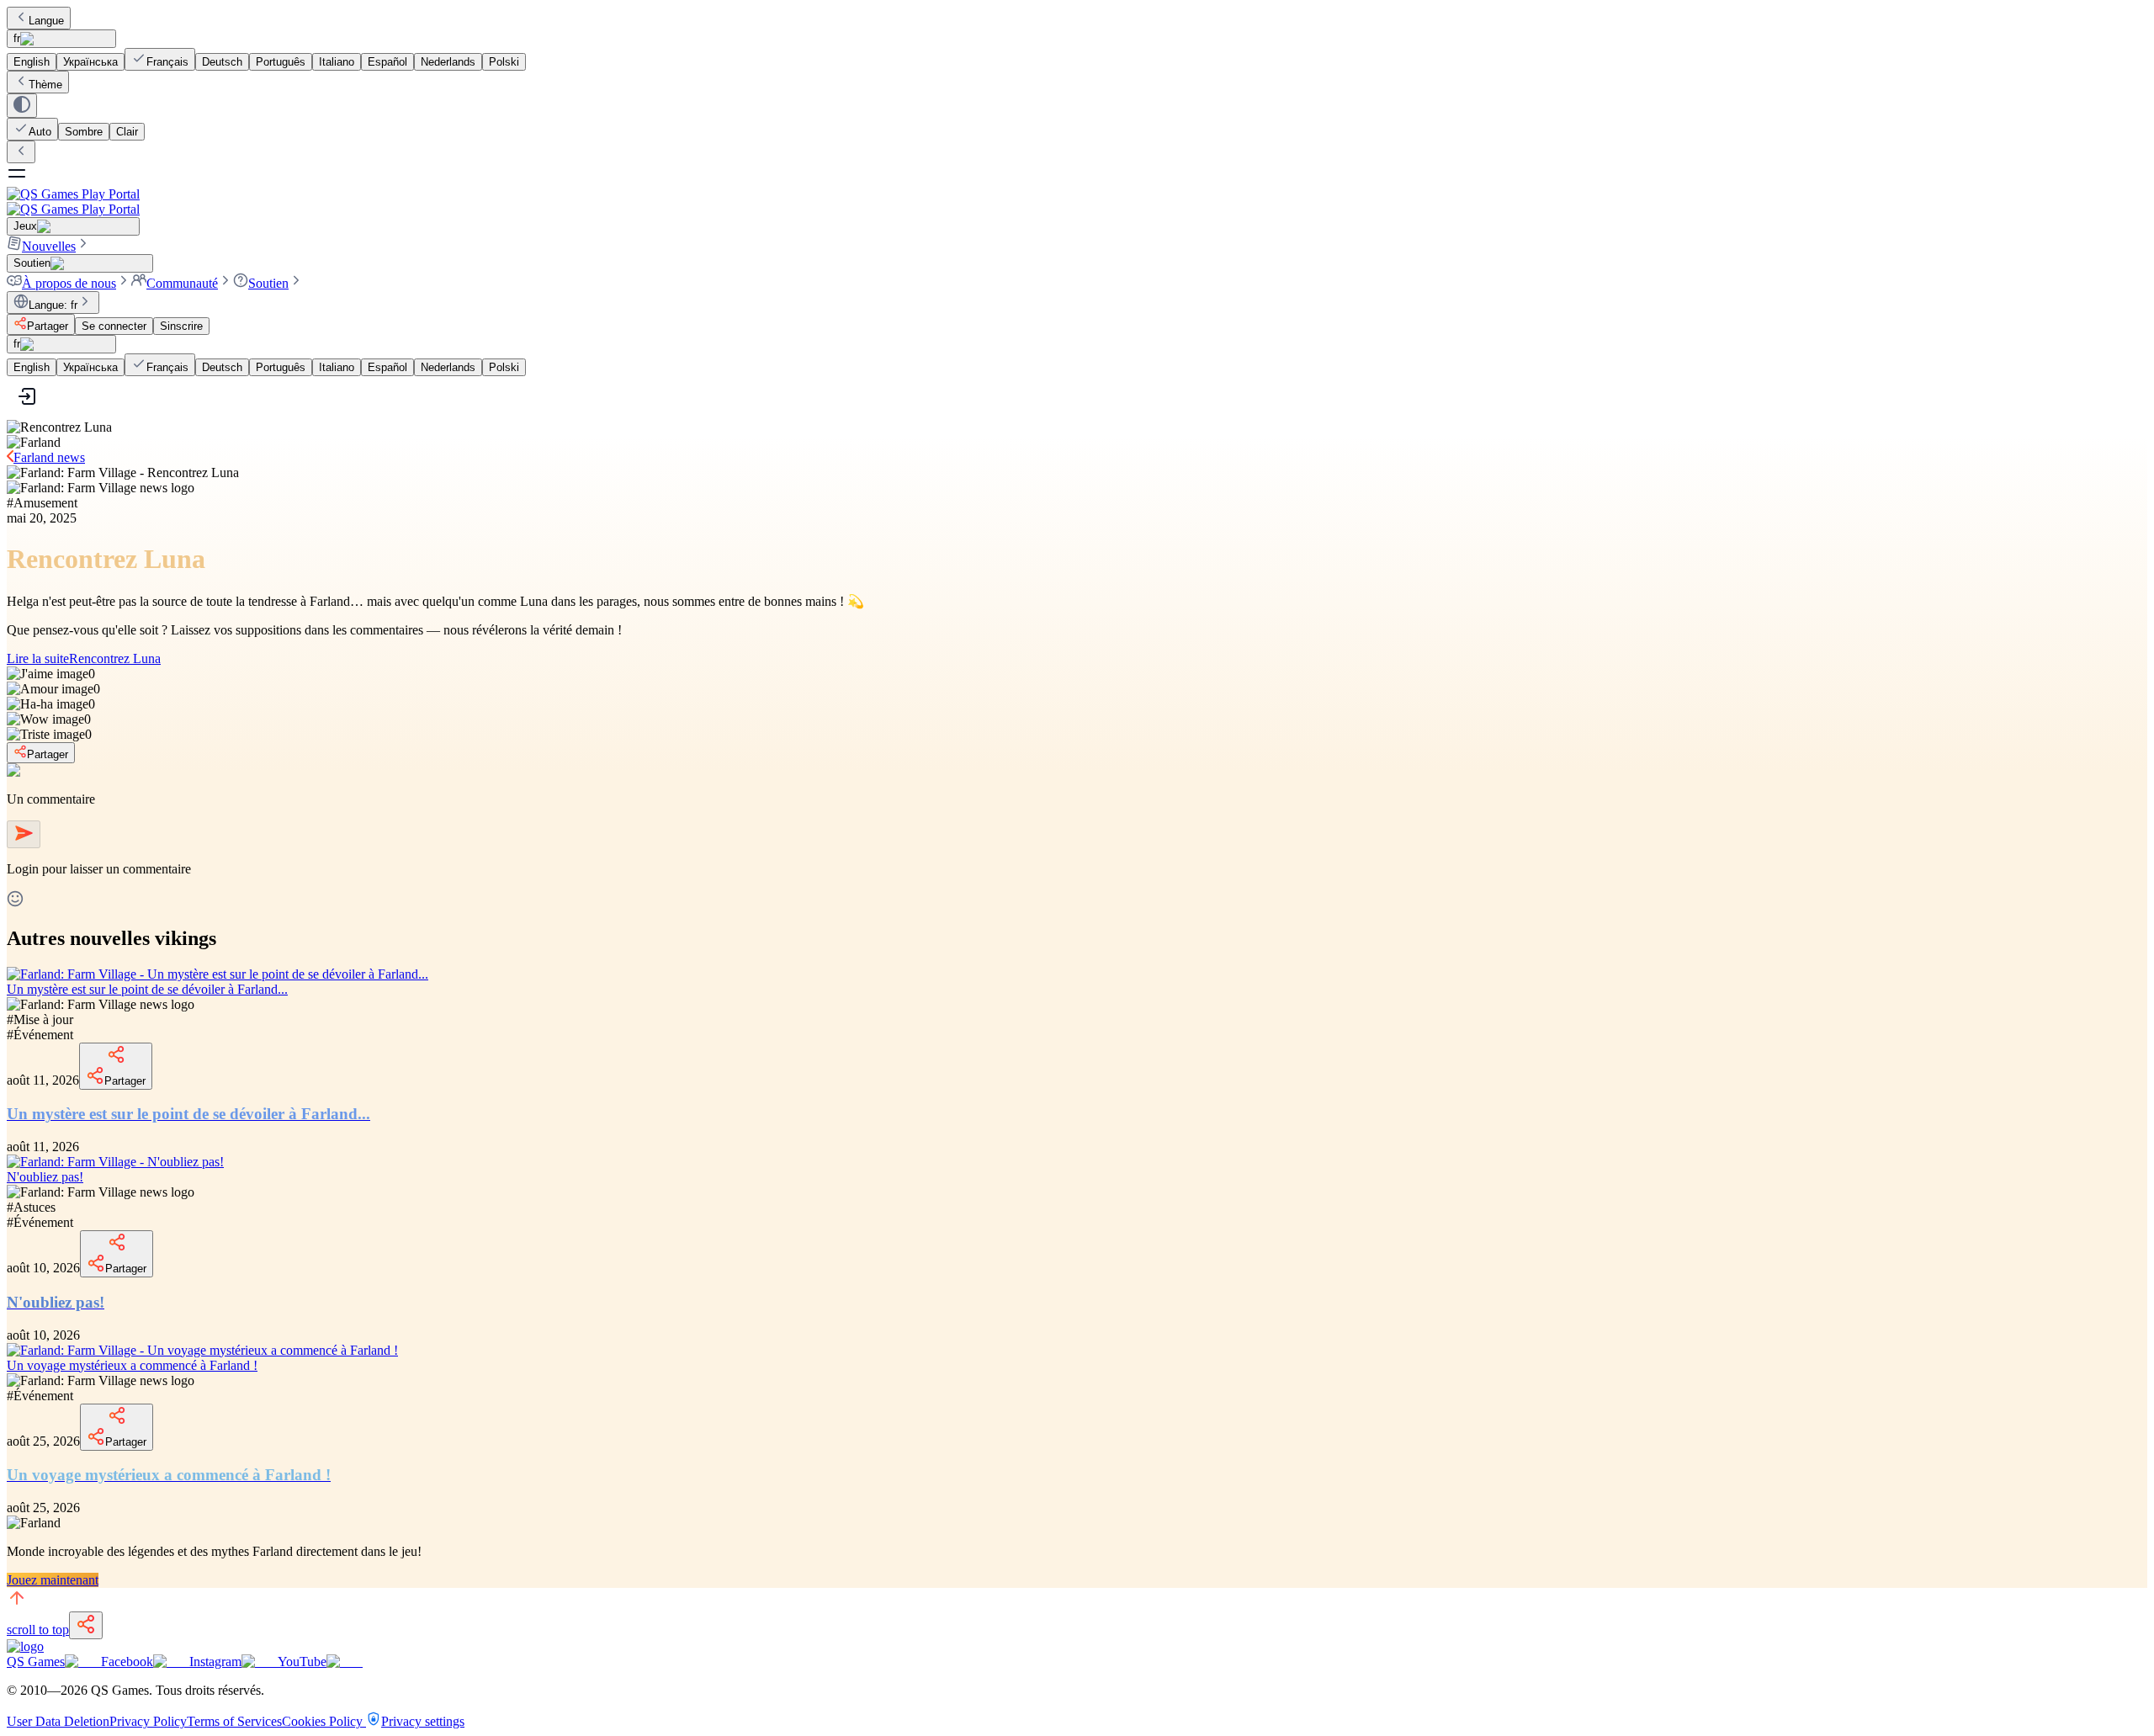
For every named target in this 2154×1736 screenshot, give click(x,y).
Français (167, 62)
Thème (45, 85)
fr (17, 38)
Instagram (215, 1662)
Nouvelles (49, 246)
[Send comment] (24, 834)
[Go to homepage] (1077, 202)
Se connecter (114, 326)
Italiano (337, 62)
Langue (46, 21)
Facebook (127, 1662)
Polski (504, 62)
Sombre (84, 132)
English (32, 62)
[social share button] (86, 1625)
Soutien (268, 283)
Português (281, 62)
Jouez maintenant (53, 1580)
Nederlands (448, 62)
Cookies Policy (324, 1721)
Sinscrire (181, 326)
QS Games (36, 1662)
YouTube (302, 1662)
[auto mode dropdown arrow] (22, 106)
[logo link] (25, 1646)
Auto (40, 132)
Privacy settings (423, 1721)
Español (387, 62)
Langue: (53, 305)
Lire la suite (84, 658)
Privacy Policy (148, 1721)
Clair (127, 132)
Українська (90, 62)
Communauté (182, 283)
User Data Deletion (58, 1721)
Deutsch (222, 62)
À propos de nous (69, 283)
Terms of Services (234, 1721)
